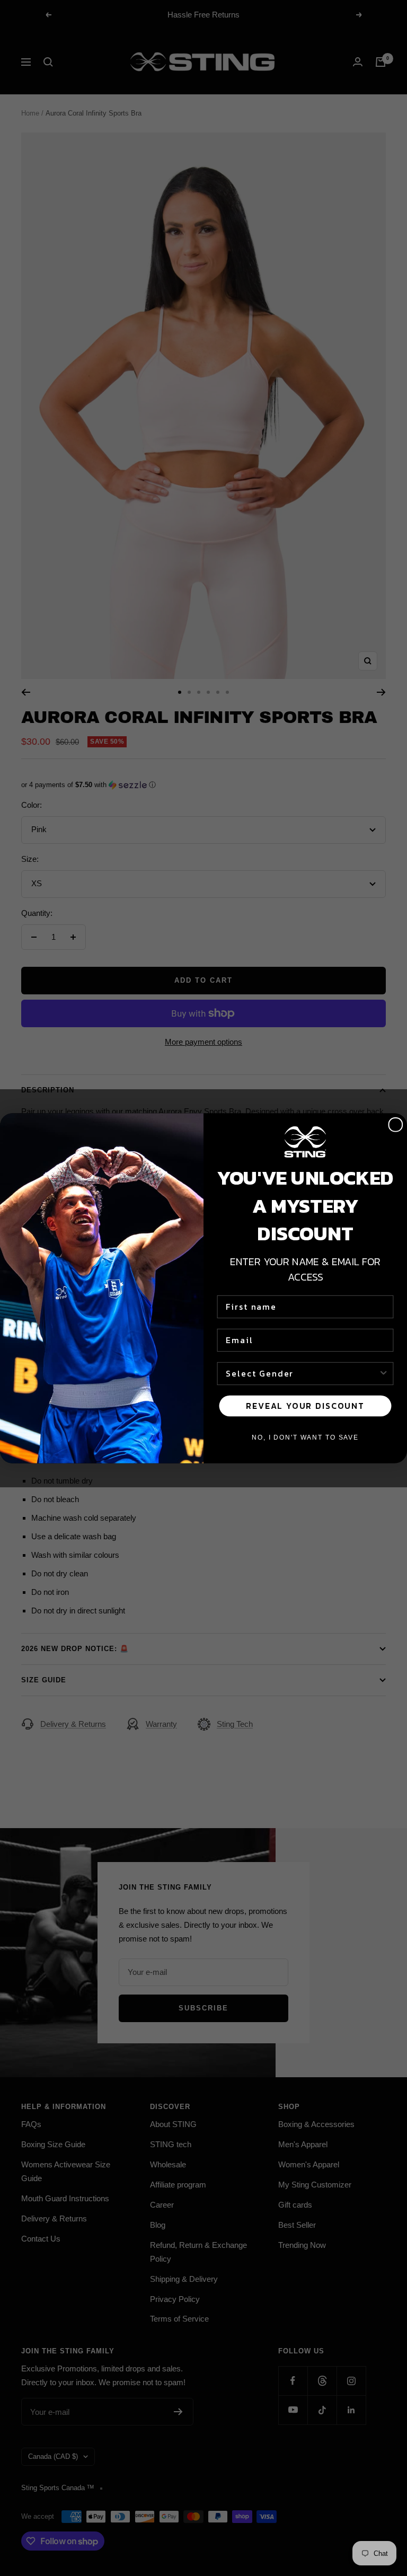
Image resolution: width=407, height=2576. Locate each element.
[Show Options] (384, 1373)
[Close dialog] (396, 1125)
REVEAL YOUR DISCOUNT (305, 1406)
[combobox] (302, 1373)
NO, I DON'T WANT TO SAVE (305, 1437)
